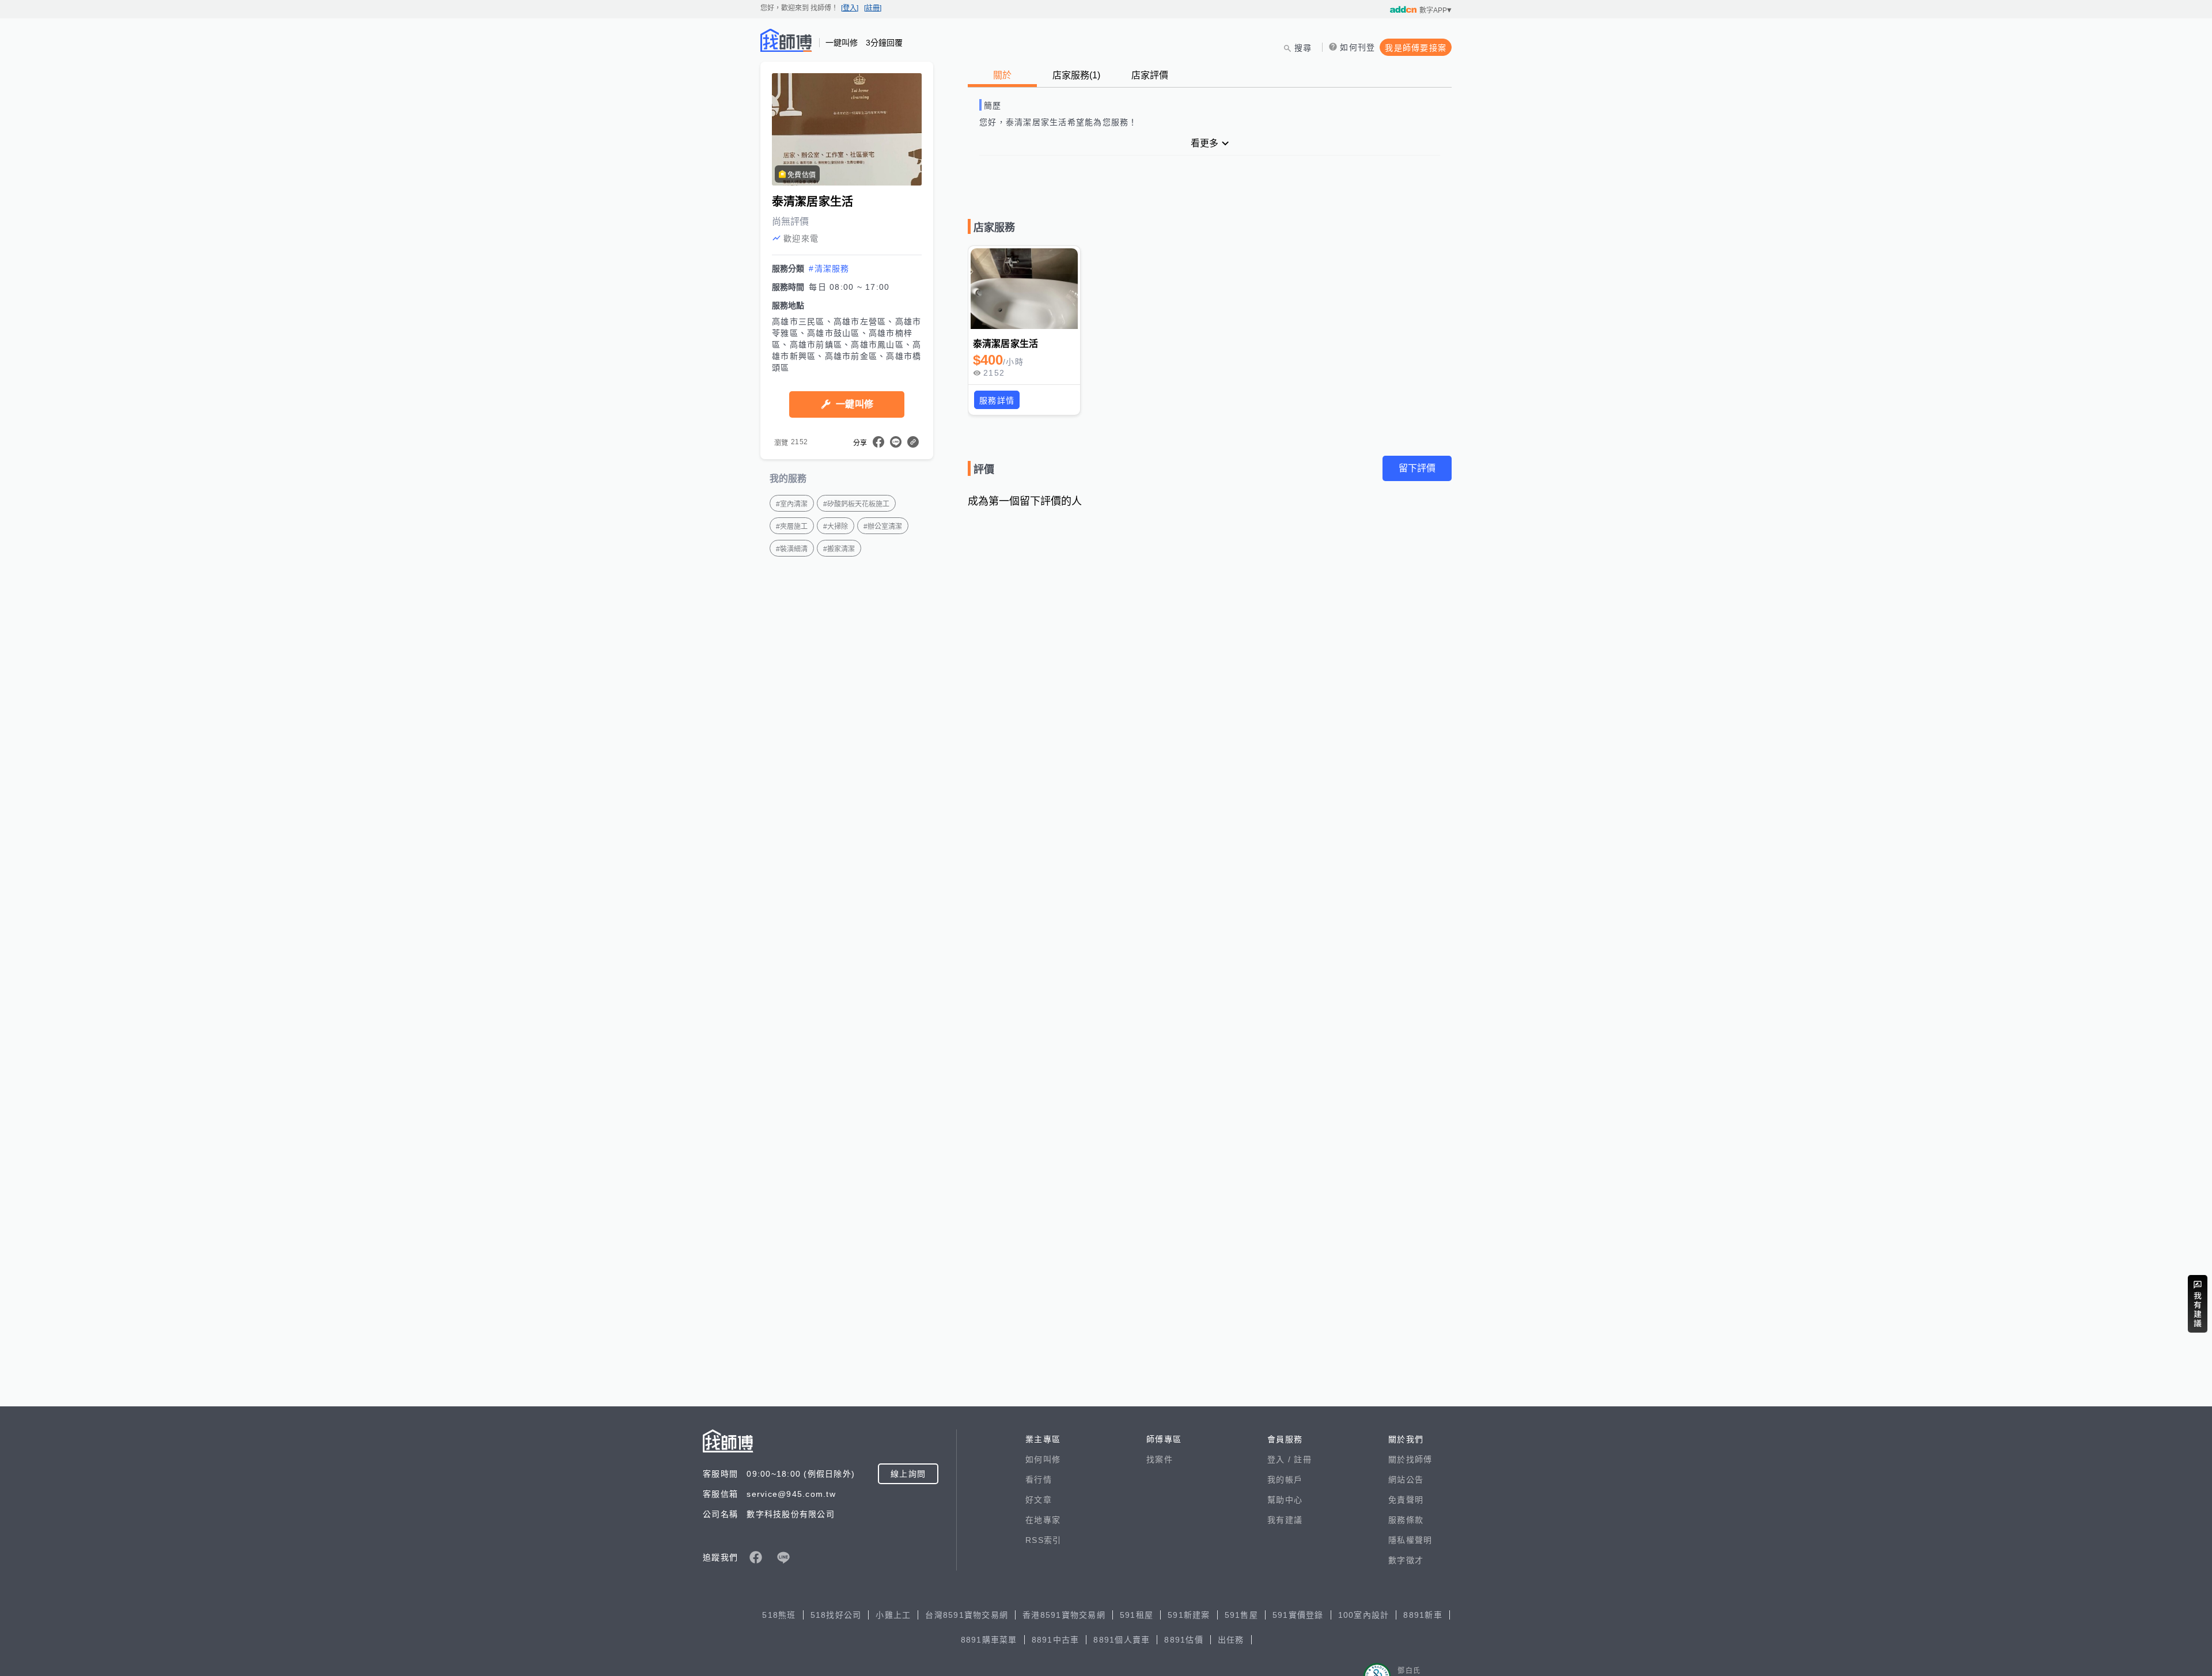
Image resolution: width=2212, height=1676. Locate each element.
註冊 (1303, 1459)
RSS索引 (1043, 1540)
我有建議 (1285, 1520)
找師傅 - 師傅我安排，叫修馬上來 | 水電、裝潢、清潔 (786, 40)
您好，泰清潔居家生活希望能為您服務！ (1058, 122)
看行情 (1039, 1480)
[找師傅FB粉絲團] (756, 1557)
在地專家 (1043, 1520)
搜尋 (1303, 48)
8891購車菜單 (989, 1640)
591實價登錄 (1298, 1615)
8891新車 (1423, 1615)
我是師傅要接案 (1416, 48)
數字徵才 (1406, 1560)
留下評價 (1417, 468)
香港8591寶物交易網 (1064, 1615)
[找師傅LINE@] (783, 1557)
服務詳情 (997, 400)
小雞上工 (893, 1615)
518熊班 (779, 1615)
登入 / (1281, 1459)
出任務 (1231, 1640)
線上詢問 (908, 1474)
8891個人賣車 (1122, 1640)
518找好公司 (836, 1615)
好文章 (1039, 1500)
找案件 (1160, 1459)
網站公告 (1406, 1480)
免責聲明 (1406, 1500)
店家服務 (1076, 75)
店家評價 (1150, 75)
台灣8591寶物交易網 (967, 1615)
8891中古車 (1056, 1640)
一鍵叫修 (855, 404)
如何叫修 (1043, 1459)
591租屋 (1137, 1615)
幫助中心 (1285, 1500)
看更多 (1205, 143)
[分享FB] (878, 442)
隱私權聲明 (1410, 1540)
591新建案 (1189, 1615)
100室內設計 (1364, 1615)
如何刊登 (1357, 47)
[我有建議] (2198, 1304)
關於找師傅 (1410, 1459)
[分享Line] (896, 442)
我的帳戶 (1285, 1480)
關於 (1002, 75)
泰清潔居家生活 (1005, 344)
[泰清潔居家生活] (1024, 289)
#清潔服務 (829, 268)
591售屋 (1241, 1615)
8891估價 (1184, 1640)
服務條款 (1406, 1520)
